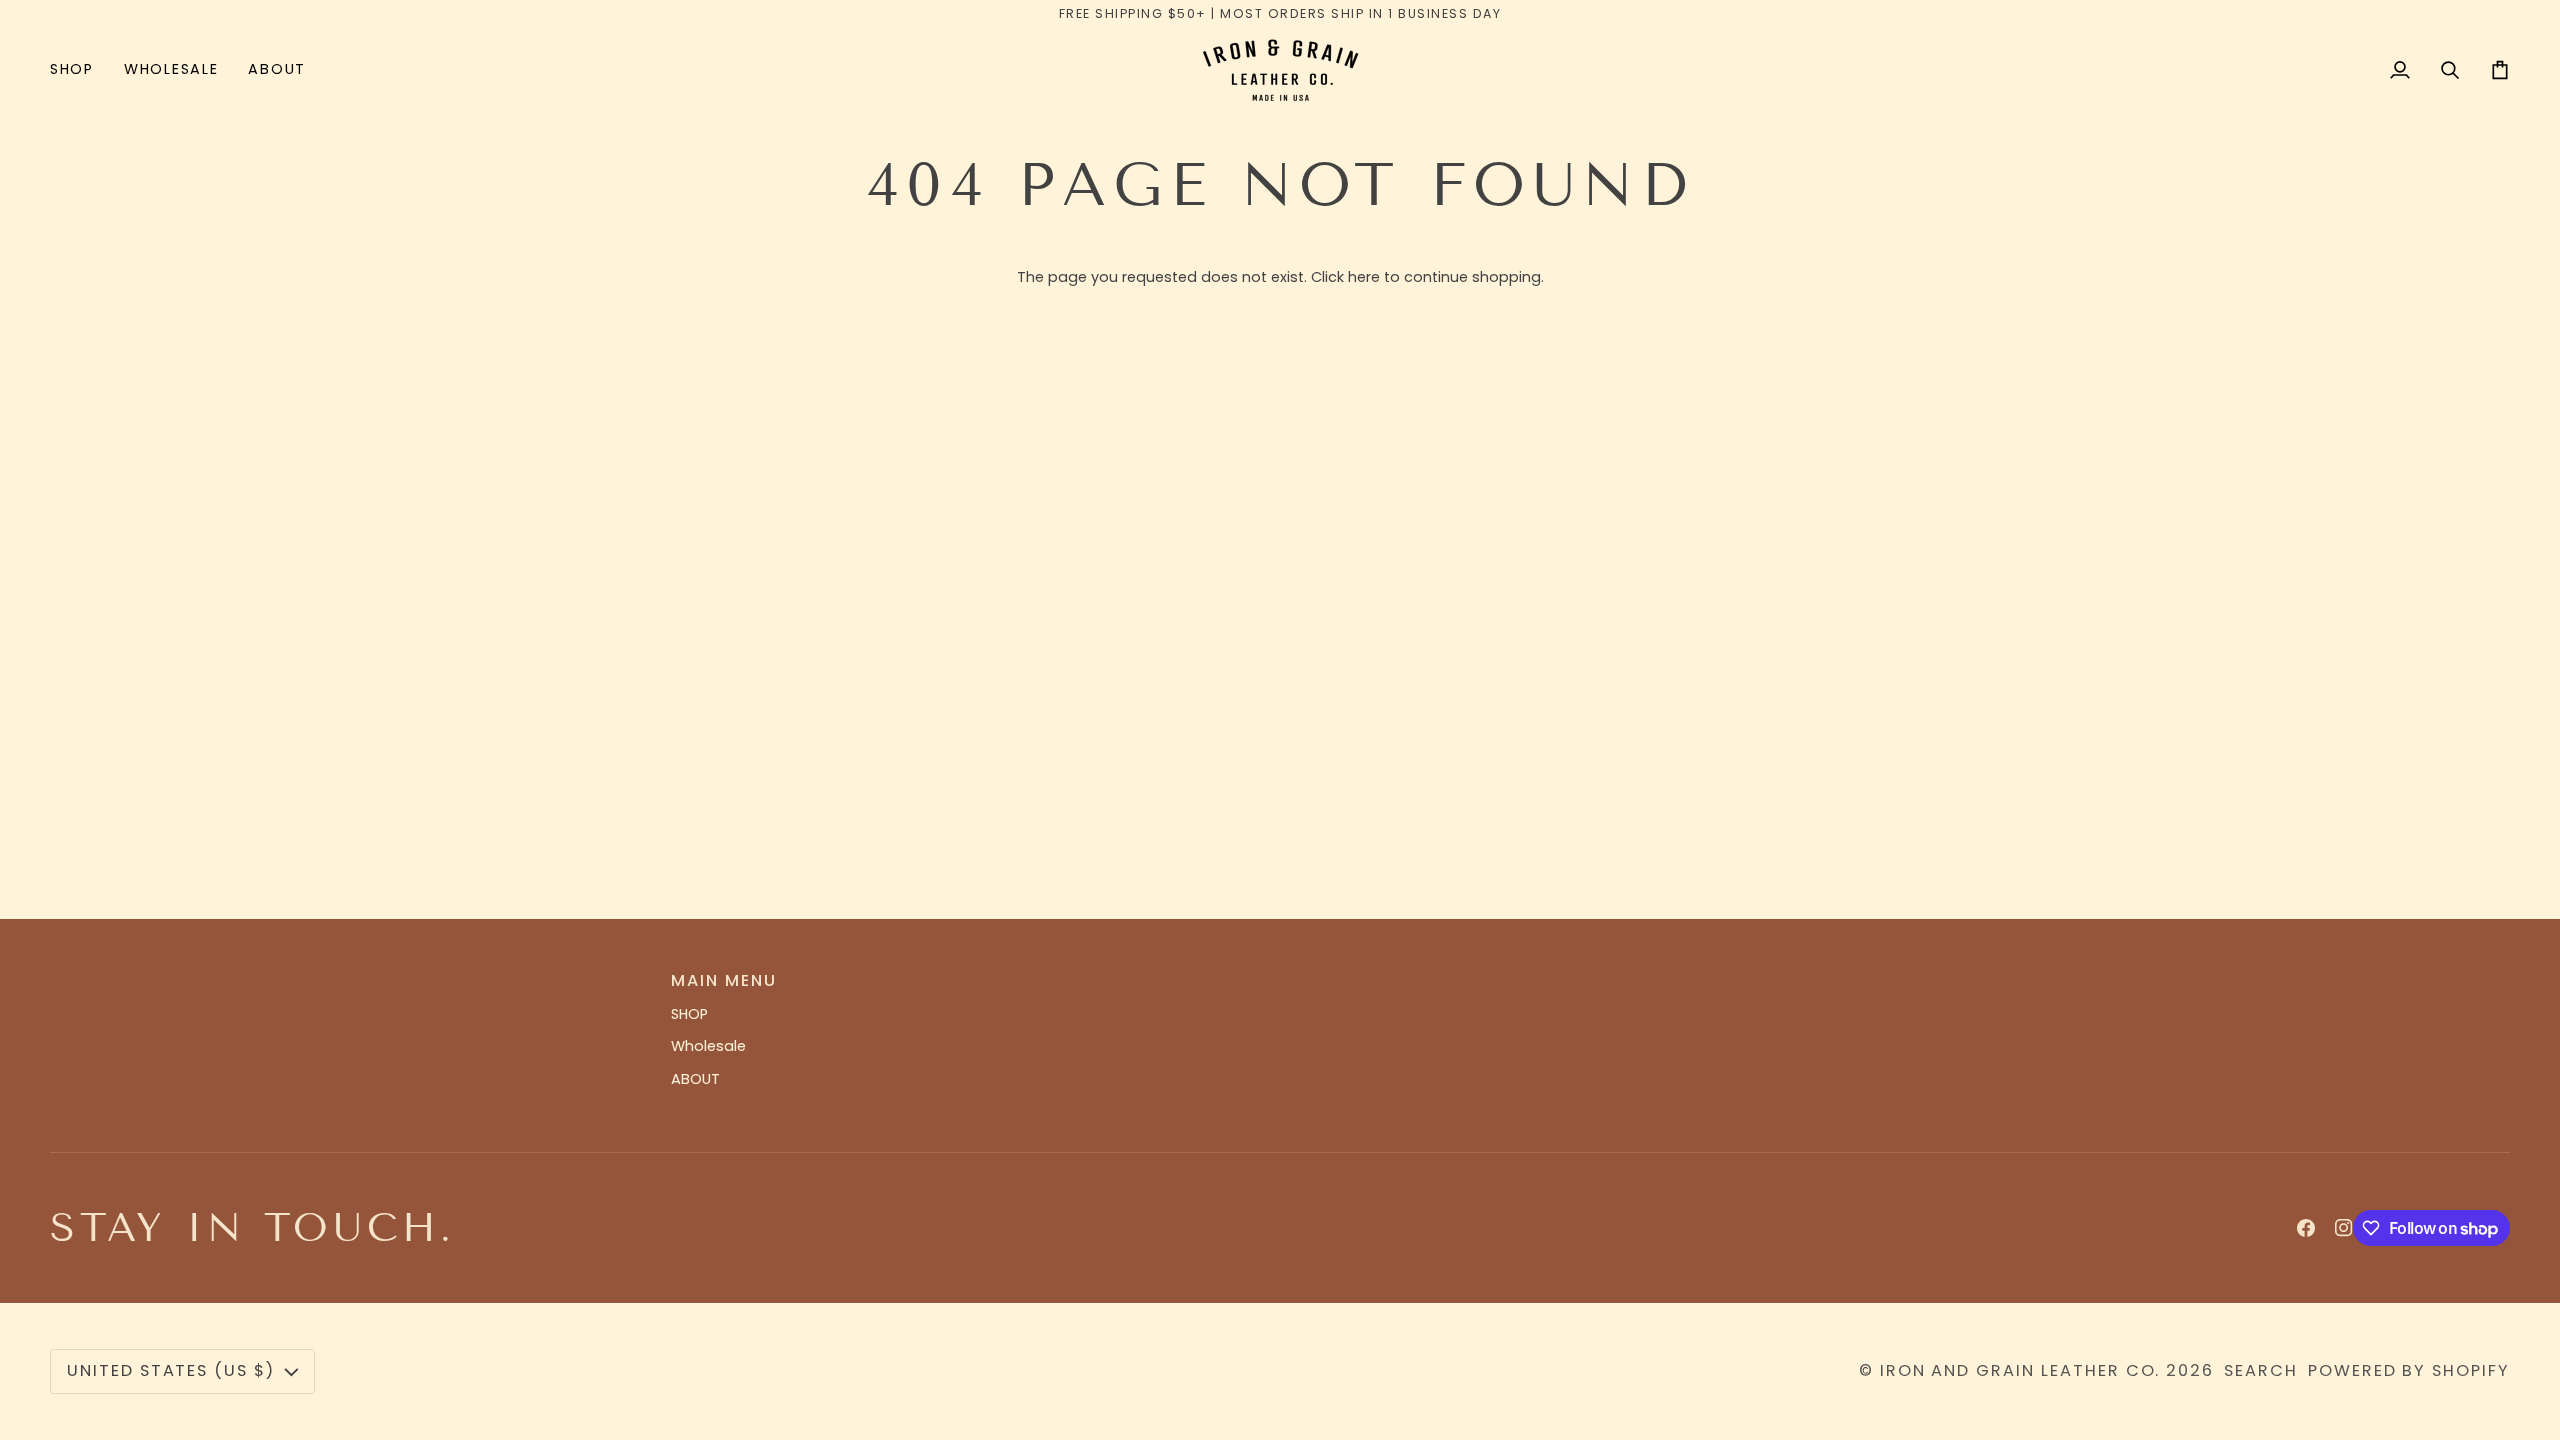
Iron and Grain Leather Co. (2020, 1370)
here (1364, 277)
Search (2261, 1370)
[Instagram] (2344, 1228)
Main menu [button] (724, 980)
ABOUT (695, 1079)
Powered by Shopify (2409, 1370)
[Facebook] (2306, 1228)
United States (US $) (171, 1370)
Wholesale (708, 1046)
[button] (79, 69)
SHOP (689, 1014)
